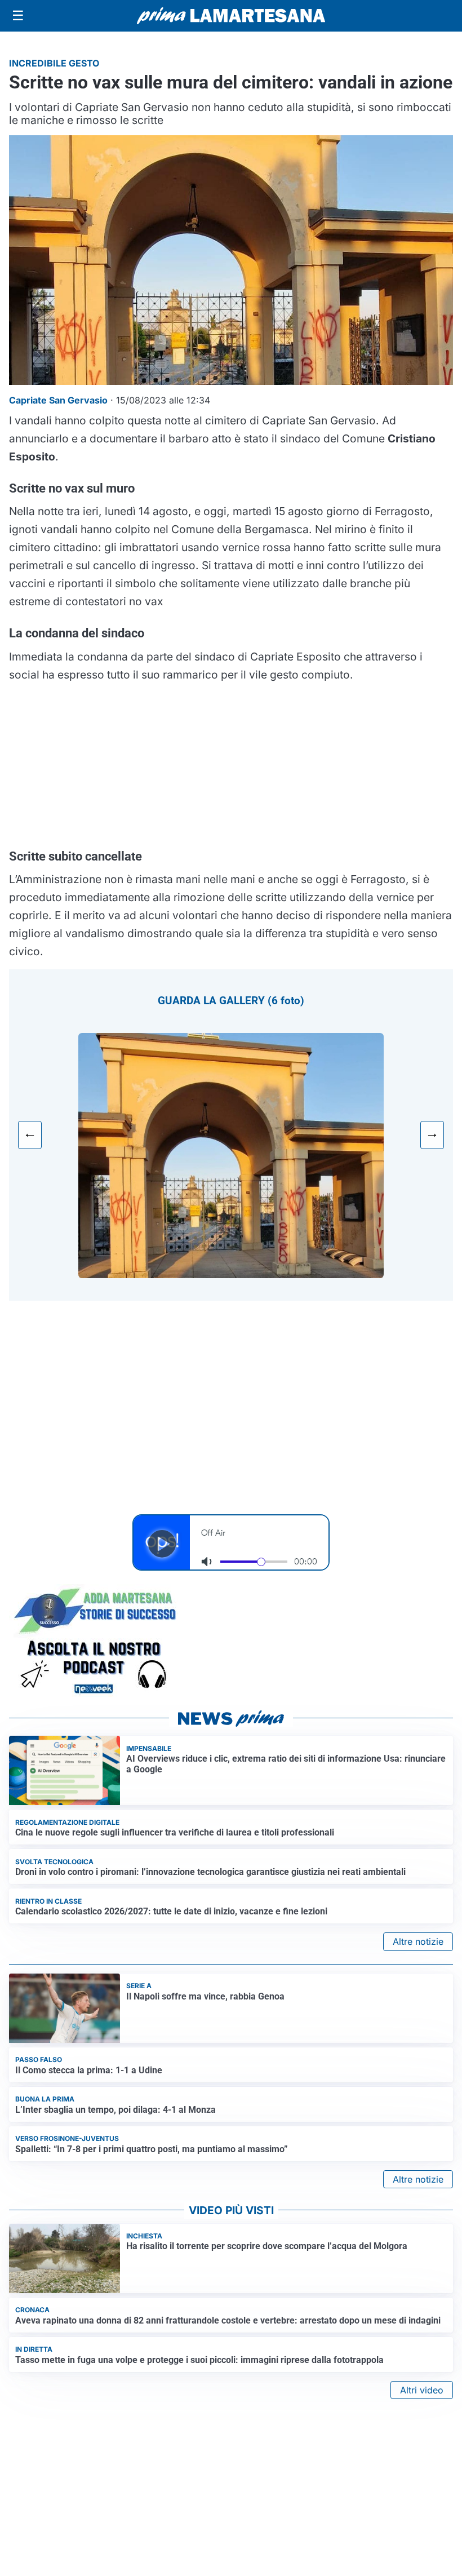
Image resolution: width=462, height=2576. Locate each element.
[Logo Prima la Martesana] (231, 16)
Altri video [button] (422, 2390)
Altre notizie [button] (418, 1941)
